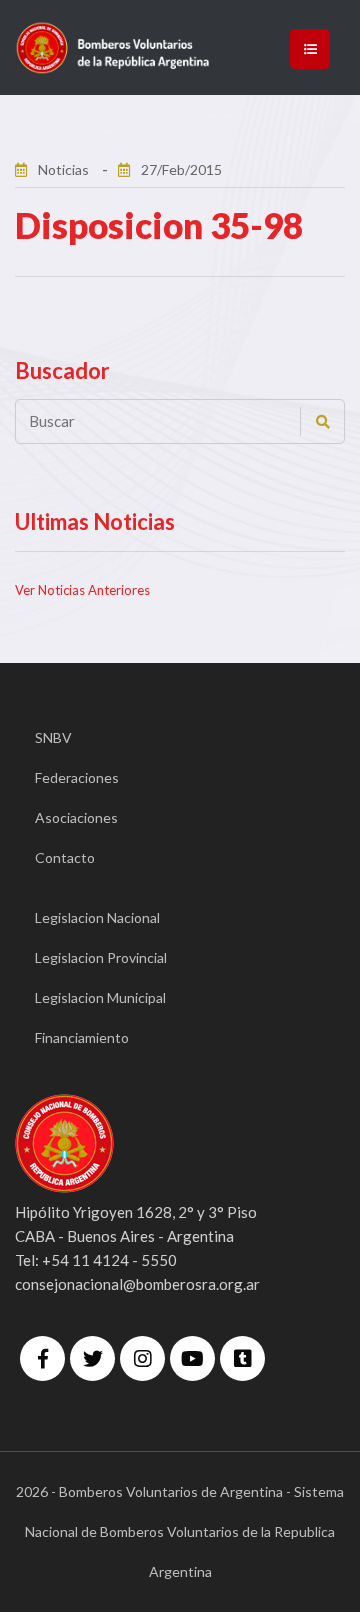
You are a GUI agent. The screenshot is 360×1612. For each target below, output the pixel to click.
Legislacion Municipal (100, 997)
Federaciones (77, 777)
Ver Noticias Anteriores (82, 590)
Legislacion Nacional (97, 917)
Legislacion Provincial (101, 957)
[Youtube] (192, 1358)
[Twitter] (92, 1358)
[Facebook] (42, 1358)
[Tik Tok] (242, 1358)
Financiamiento (82, 1037)
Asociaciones (76, 817)
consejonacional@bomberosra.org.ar (137, 1284)
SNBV (53, 737)
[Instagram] (142, 1358)
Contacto (65, 857)
